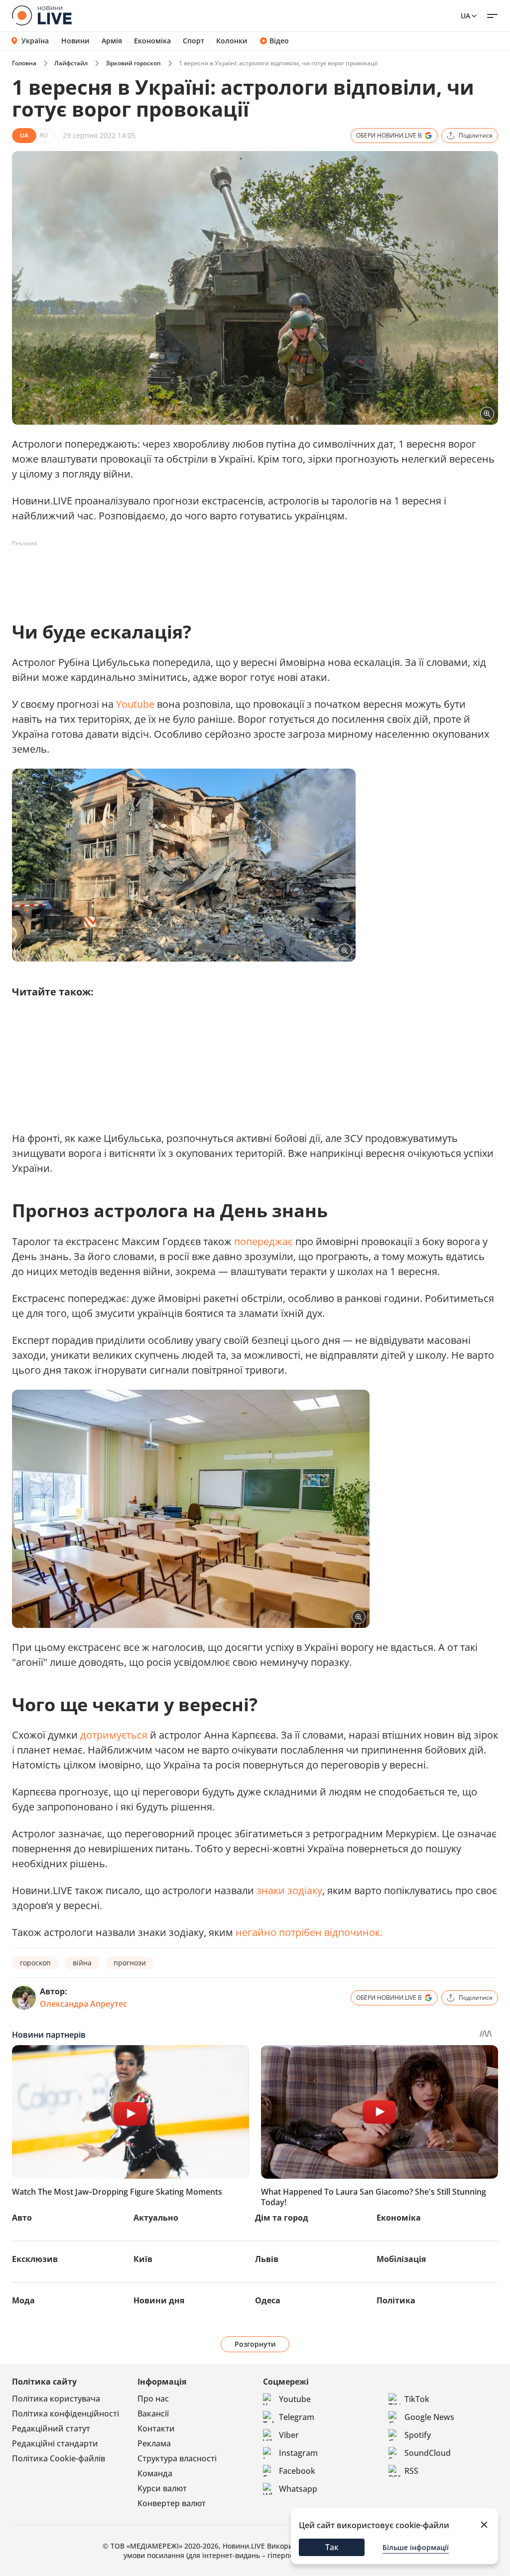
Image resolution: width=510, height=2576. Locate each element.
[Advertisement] (193, 574)
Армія (112, 41)
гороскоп (35, 1963)
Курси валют (162, 2488)
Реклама (154, 2443)
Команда (155, 2473)
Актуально (156, 2218)
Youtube (136, 704)
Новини (75, 41)
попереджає (265, 1241)
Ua (465, 16)
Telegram (297, 2417)
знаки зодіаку (289, 1890)
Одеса (268, 2300)
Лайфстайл (71, 63)
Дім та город (282, 2218)
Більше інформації (416, 2547)
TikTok (417, 2399)
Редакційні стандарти (55, 2443)
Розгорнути (255, 2344)
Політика (396, 2300)
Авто (22, 2218)
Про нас (153, 2399)
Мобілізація (401, 2259)
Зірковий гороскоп (133, 63)
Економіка (152, 41)
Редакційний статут (51, 2428)
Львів (267, 2259)
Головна (24, 63)
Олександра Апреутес (83, 2004)
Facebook (297, 2471)
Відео (279, 41)
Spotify (418, 2435)
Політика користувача (56, 2399)
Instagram (298, 2453)
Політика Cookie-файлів (59, 2458)
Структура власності (177, 2458)
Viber (289, 2435)
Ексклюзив (35, 2259)
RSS (411, 2471)
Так (332, 2547)
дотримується (115, 1735)
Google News (429, 2417)
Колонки (232, 41)
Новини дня (159, 2300)
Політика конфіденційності (65, 2414)
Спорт (193, 41)
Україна (35, 41)
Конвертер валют (172, 2503)
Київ (143, 2259)
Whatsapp (298, 2489)
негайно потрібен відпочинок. (309, 1932)
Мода (23, 2300)
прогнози (130, 1963)
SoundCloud (428, 2453)
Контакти (156, 2428)
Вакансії (153, 2414)
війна (82, 1963)
